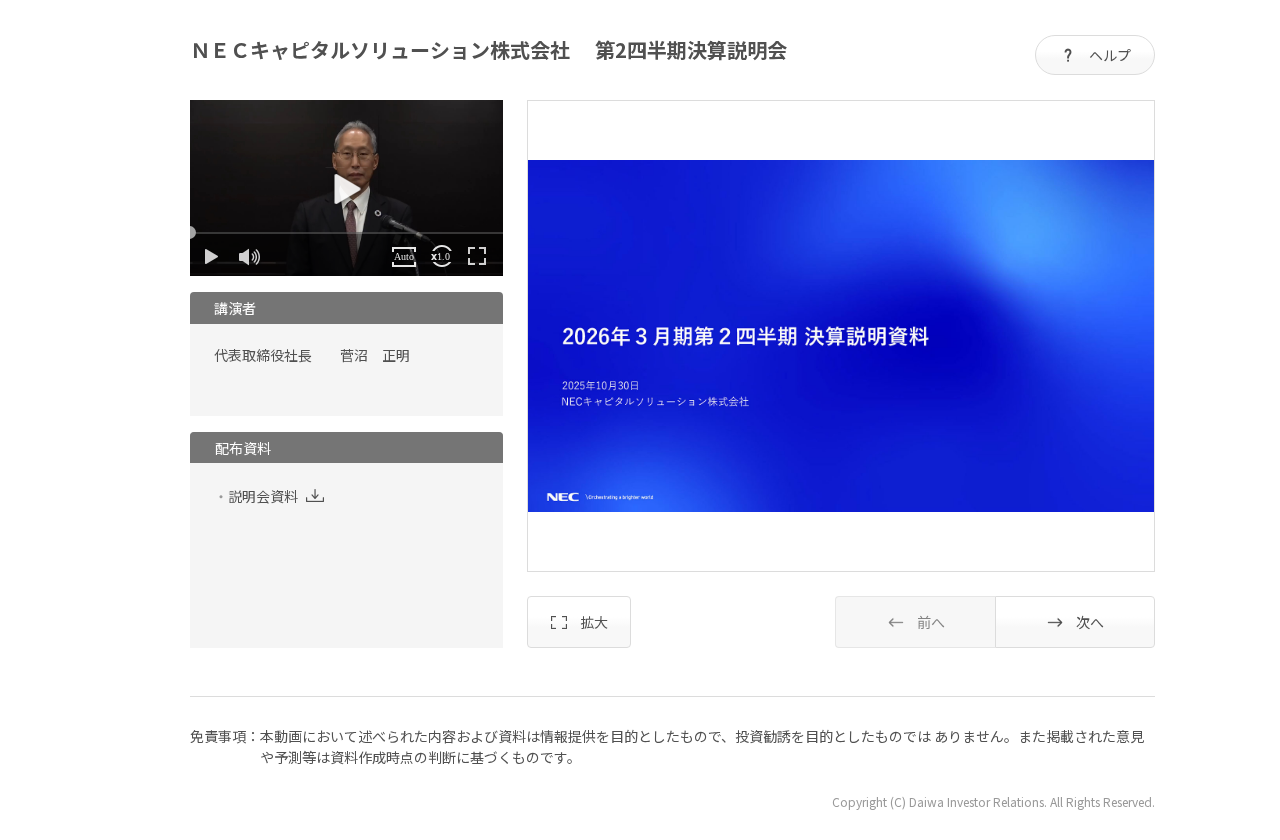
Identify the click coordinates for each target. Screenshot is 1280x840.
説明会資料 (263, 496)
